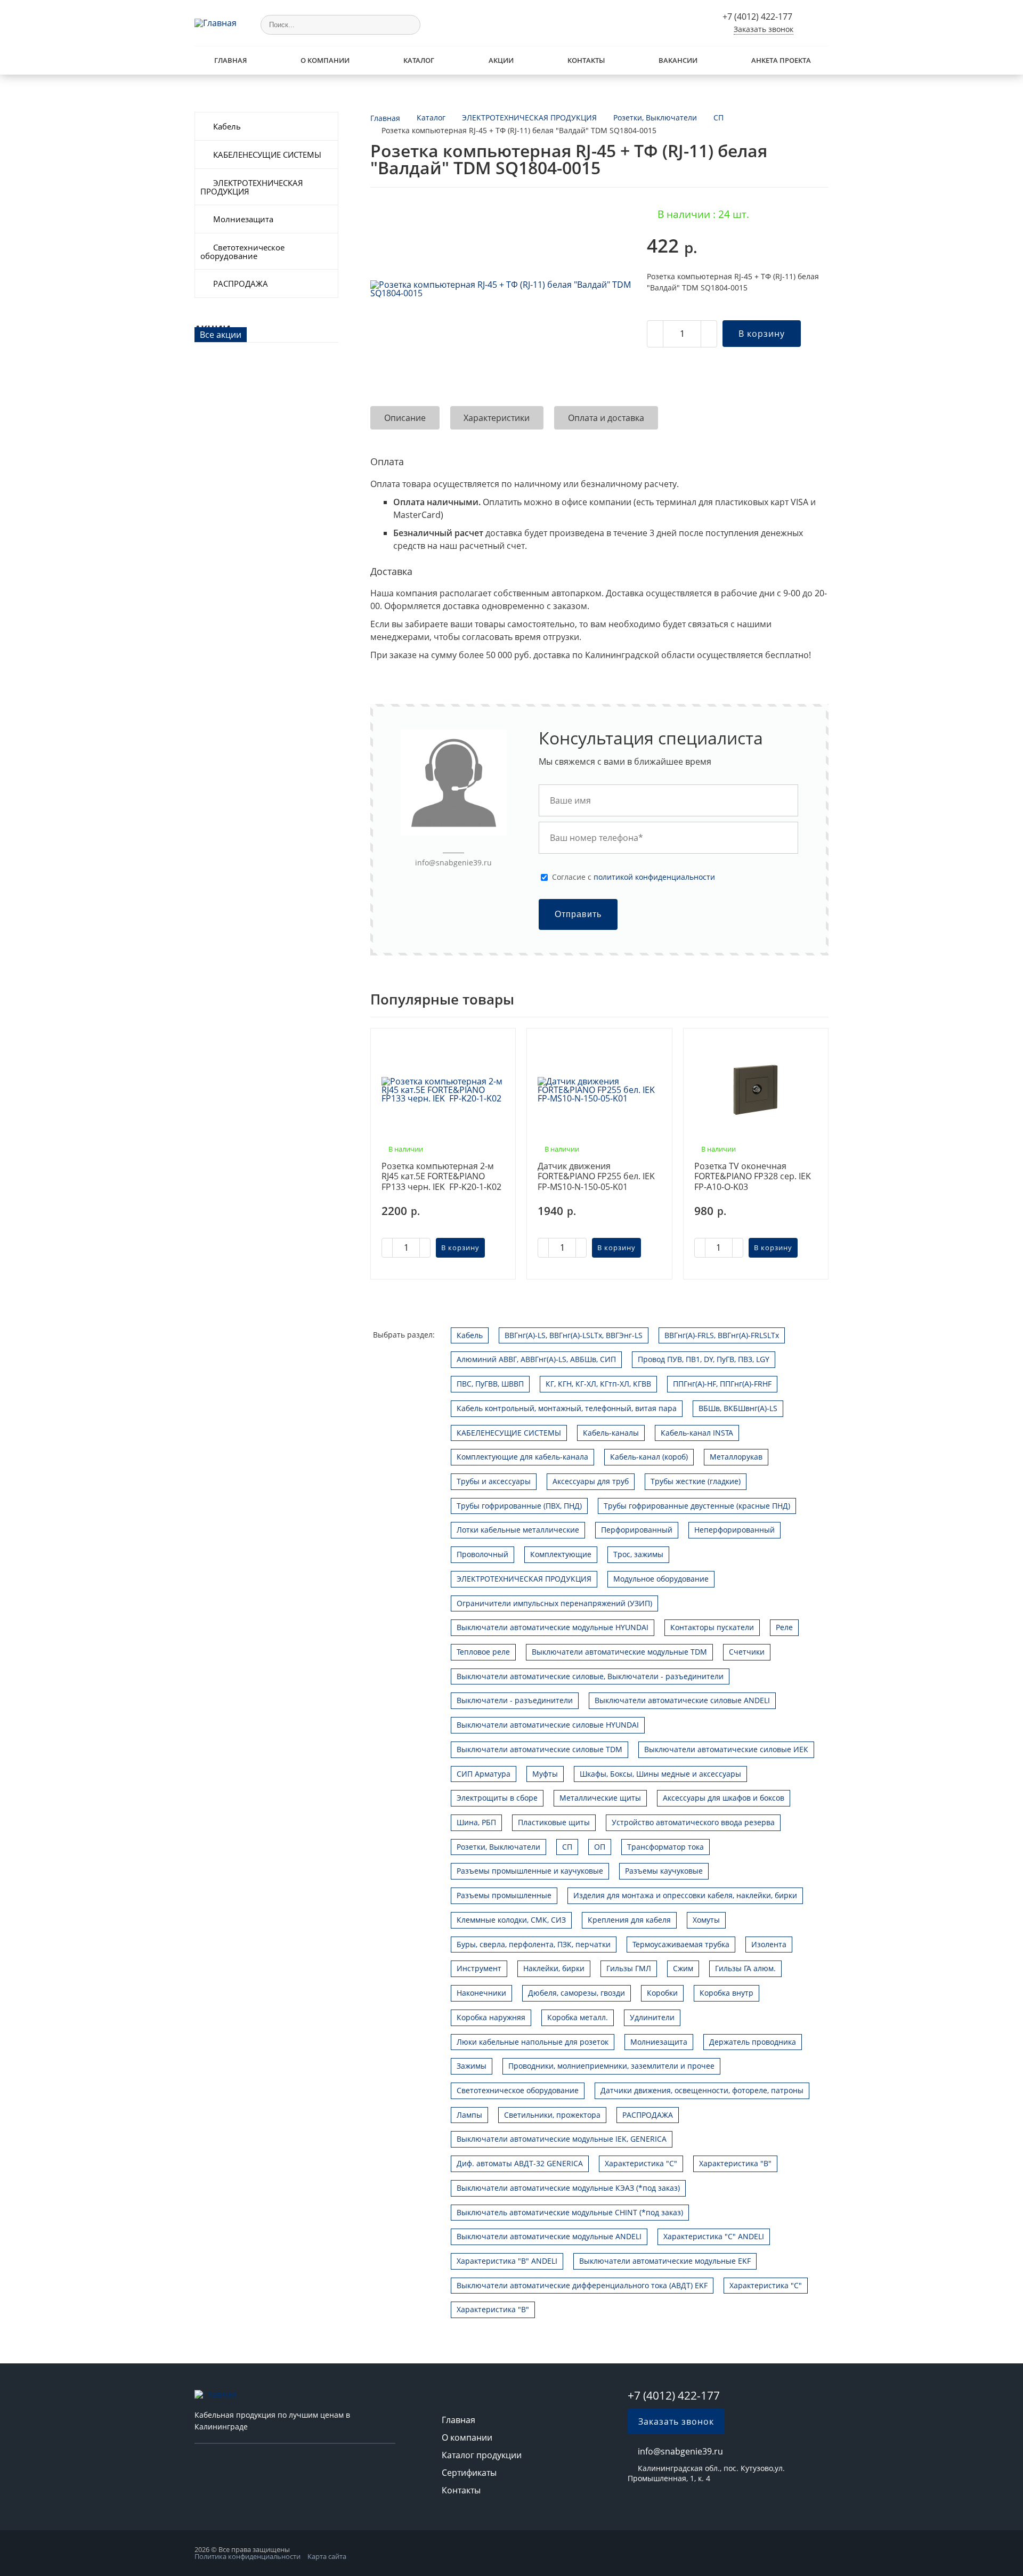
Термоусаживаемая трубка (681, 1944)
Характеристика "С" (641, 2163)
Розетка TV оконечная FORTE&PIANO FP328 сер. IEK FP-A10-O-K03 (753, 1177)
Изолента (769, 1944)
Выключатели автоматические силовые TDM (539, 1749)
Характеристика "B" (493, 2309)
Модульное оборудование (661, 1579)
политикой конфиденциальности (654, 877)
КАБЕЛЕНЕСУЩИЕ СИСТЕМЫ (267, 155)
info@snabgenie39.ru (453, 862)
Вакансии (678, 60)
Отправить (578, 914)
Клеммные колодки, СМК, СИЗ (511, 1920)
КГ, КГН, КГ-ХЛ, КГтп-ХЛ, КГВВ (598, 1384)
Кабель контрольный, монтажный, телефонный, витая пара (567, 1408)
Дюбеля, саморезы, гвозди (577, 1993)
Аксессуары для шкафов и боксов (724, 1798)
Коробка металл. (578, 2017)
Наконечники (481, 1993)
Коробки (662, 1993)
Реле (784, 1627)
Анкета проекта (781, 60)
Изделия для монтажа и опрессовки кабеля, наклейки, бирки (685, 1895)
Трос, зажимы (638, 1554)
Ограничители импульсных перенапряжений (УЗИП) (554, 1603)
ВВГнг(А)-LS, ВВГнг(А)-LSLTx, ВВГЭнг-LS (574, 1335)
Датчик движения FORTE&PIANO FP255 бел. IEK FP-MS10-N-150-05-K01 (596, 1177)
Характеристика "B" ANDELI (507, 2261)
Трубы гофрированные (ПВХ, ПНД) (519, 1506)
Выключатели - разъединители (515, 1700)
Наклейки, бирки (554, 1968)
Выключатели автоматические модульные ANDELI (549, 2236)
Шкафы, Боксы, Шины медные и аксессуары (660, 1774)
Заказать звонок (764, 29)
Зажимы (472, 2066)
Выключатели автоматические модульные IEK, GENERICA (562, 2139)
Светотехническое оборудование (242, 252)
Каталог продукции (482, 2455)
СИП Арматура (484, 1774)
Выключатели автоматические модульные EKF (665, 2261)
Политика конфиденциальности (247, 2556)
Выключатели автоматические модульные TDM (619, 1652)
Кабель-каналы (611, 1433)
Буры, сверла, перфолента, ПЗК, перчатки (534, 1944)
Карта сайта (327, 2556)
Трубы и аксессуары (494, 1481)
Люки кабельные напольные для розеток (533, 2042)
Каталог (419, 60)
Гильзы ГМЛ (629, 1968)
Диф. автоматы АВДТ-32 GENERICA (520, 2163)
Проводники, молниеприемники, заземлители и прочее (611, 2066)
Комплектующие (561, 1554)
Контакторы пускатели (712, 1627)
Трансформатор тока (665, 1847)
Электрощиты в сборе (497, 1798)
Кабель (227, 126)
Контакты (586, 60)
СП (567, 1847)
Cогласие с (634, 877)
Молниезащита (243, 219)
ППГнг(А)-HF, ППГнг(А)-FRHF (722, 1384)
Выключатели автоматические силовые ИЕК (726, 1749)
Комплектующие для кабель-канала (522, 1457)
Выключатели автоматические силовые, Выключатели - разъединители (590, 1676)
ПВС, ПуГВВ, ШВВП (490, 1384)
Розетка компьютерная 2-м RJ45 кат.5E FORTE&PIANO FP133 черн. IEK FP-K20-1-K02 (441, 1177)
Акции (501, 60)
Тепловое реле (483, 1652)
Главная (230, 60)
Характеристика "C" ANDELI (714, 2236)
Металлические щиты (600, 1798)
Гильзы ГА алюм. (745, 1968)
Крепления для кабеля (629, 1920)
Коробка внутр (726, 1993)
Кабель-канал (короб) (649, 1457)
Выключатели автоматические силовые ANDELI (682, 1700)
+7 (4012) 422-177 (757, 17)
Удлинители (652, 2017)
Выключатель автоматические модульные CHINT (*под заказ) (570, 2212)
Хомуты (706, 1920)
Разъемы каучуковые (664, 1871)
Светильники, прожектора (552, 2115)
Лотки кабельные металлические (518, 1530)
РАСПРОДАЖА (241, 283)
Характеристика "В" (735, 2163)
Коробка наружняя (491, 2017)
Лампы (469, 2115)
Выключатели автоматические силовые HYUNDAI (548, 1725)
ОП (600, 1847)
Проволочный (482, 1554)
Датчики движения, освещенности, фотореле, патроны (702, 2090)
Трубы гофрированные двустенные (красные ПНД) (697, 1506)
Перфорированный (637, 1530)
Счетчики (747, 1652)
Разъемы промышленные (504, 1895)
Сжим (683, 1968)
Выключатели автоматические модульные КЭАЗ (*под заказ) (568, 2188)
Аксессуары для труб (591, 1481)
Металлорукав (736, 1457)
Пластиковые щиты (554, 1822)
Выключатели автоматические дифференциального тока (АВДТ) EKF (582, 2285)
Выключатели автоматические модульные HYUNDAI (553, 1627)
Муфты (545, 1774)
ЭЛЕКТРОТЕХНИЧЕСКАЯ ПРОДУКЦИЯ (252, 187)
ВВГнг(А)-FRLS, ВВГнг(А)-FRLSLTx (722, 1335)
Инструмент (479, 1968)
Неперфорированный (734, 1530)
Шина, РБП (476, 1822)
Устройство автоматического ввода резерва (693, 1822)
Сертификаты (469, 2473)
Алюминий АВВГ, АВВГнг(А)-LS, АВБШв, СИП (536, 1359)
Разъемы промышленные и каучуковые (530, 1871)
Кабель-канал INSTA (697, 1433)
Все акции (221, 335)
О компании (325, 60)
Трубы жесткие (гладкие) (696, 1481)
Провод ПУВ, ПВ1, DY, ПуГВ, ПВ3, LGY (704, 1359)
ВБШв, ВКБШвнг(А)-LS (738, 1408)
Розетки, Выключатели (498, 1847)
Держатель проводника (753, 2042)
